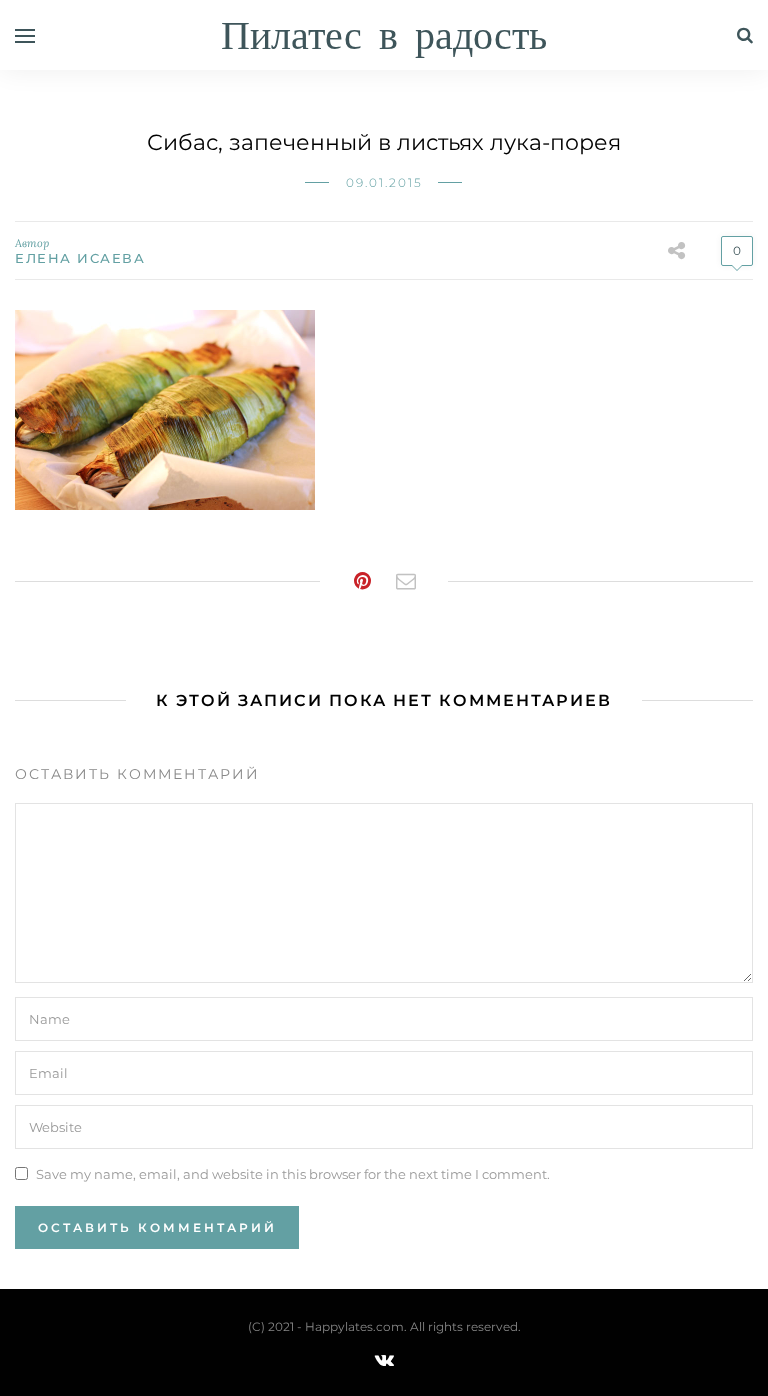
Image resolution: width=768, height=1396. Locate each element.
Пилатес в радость (384, 37)
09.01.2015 (384, 182)
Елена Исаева (80, 258)
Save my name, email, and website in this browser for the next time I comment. (293, 1173)
